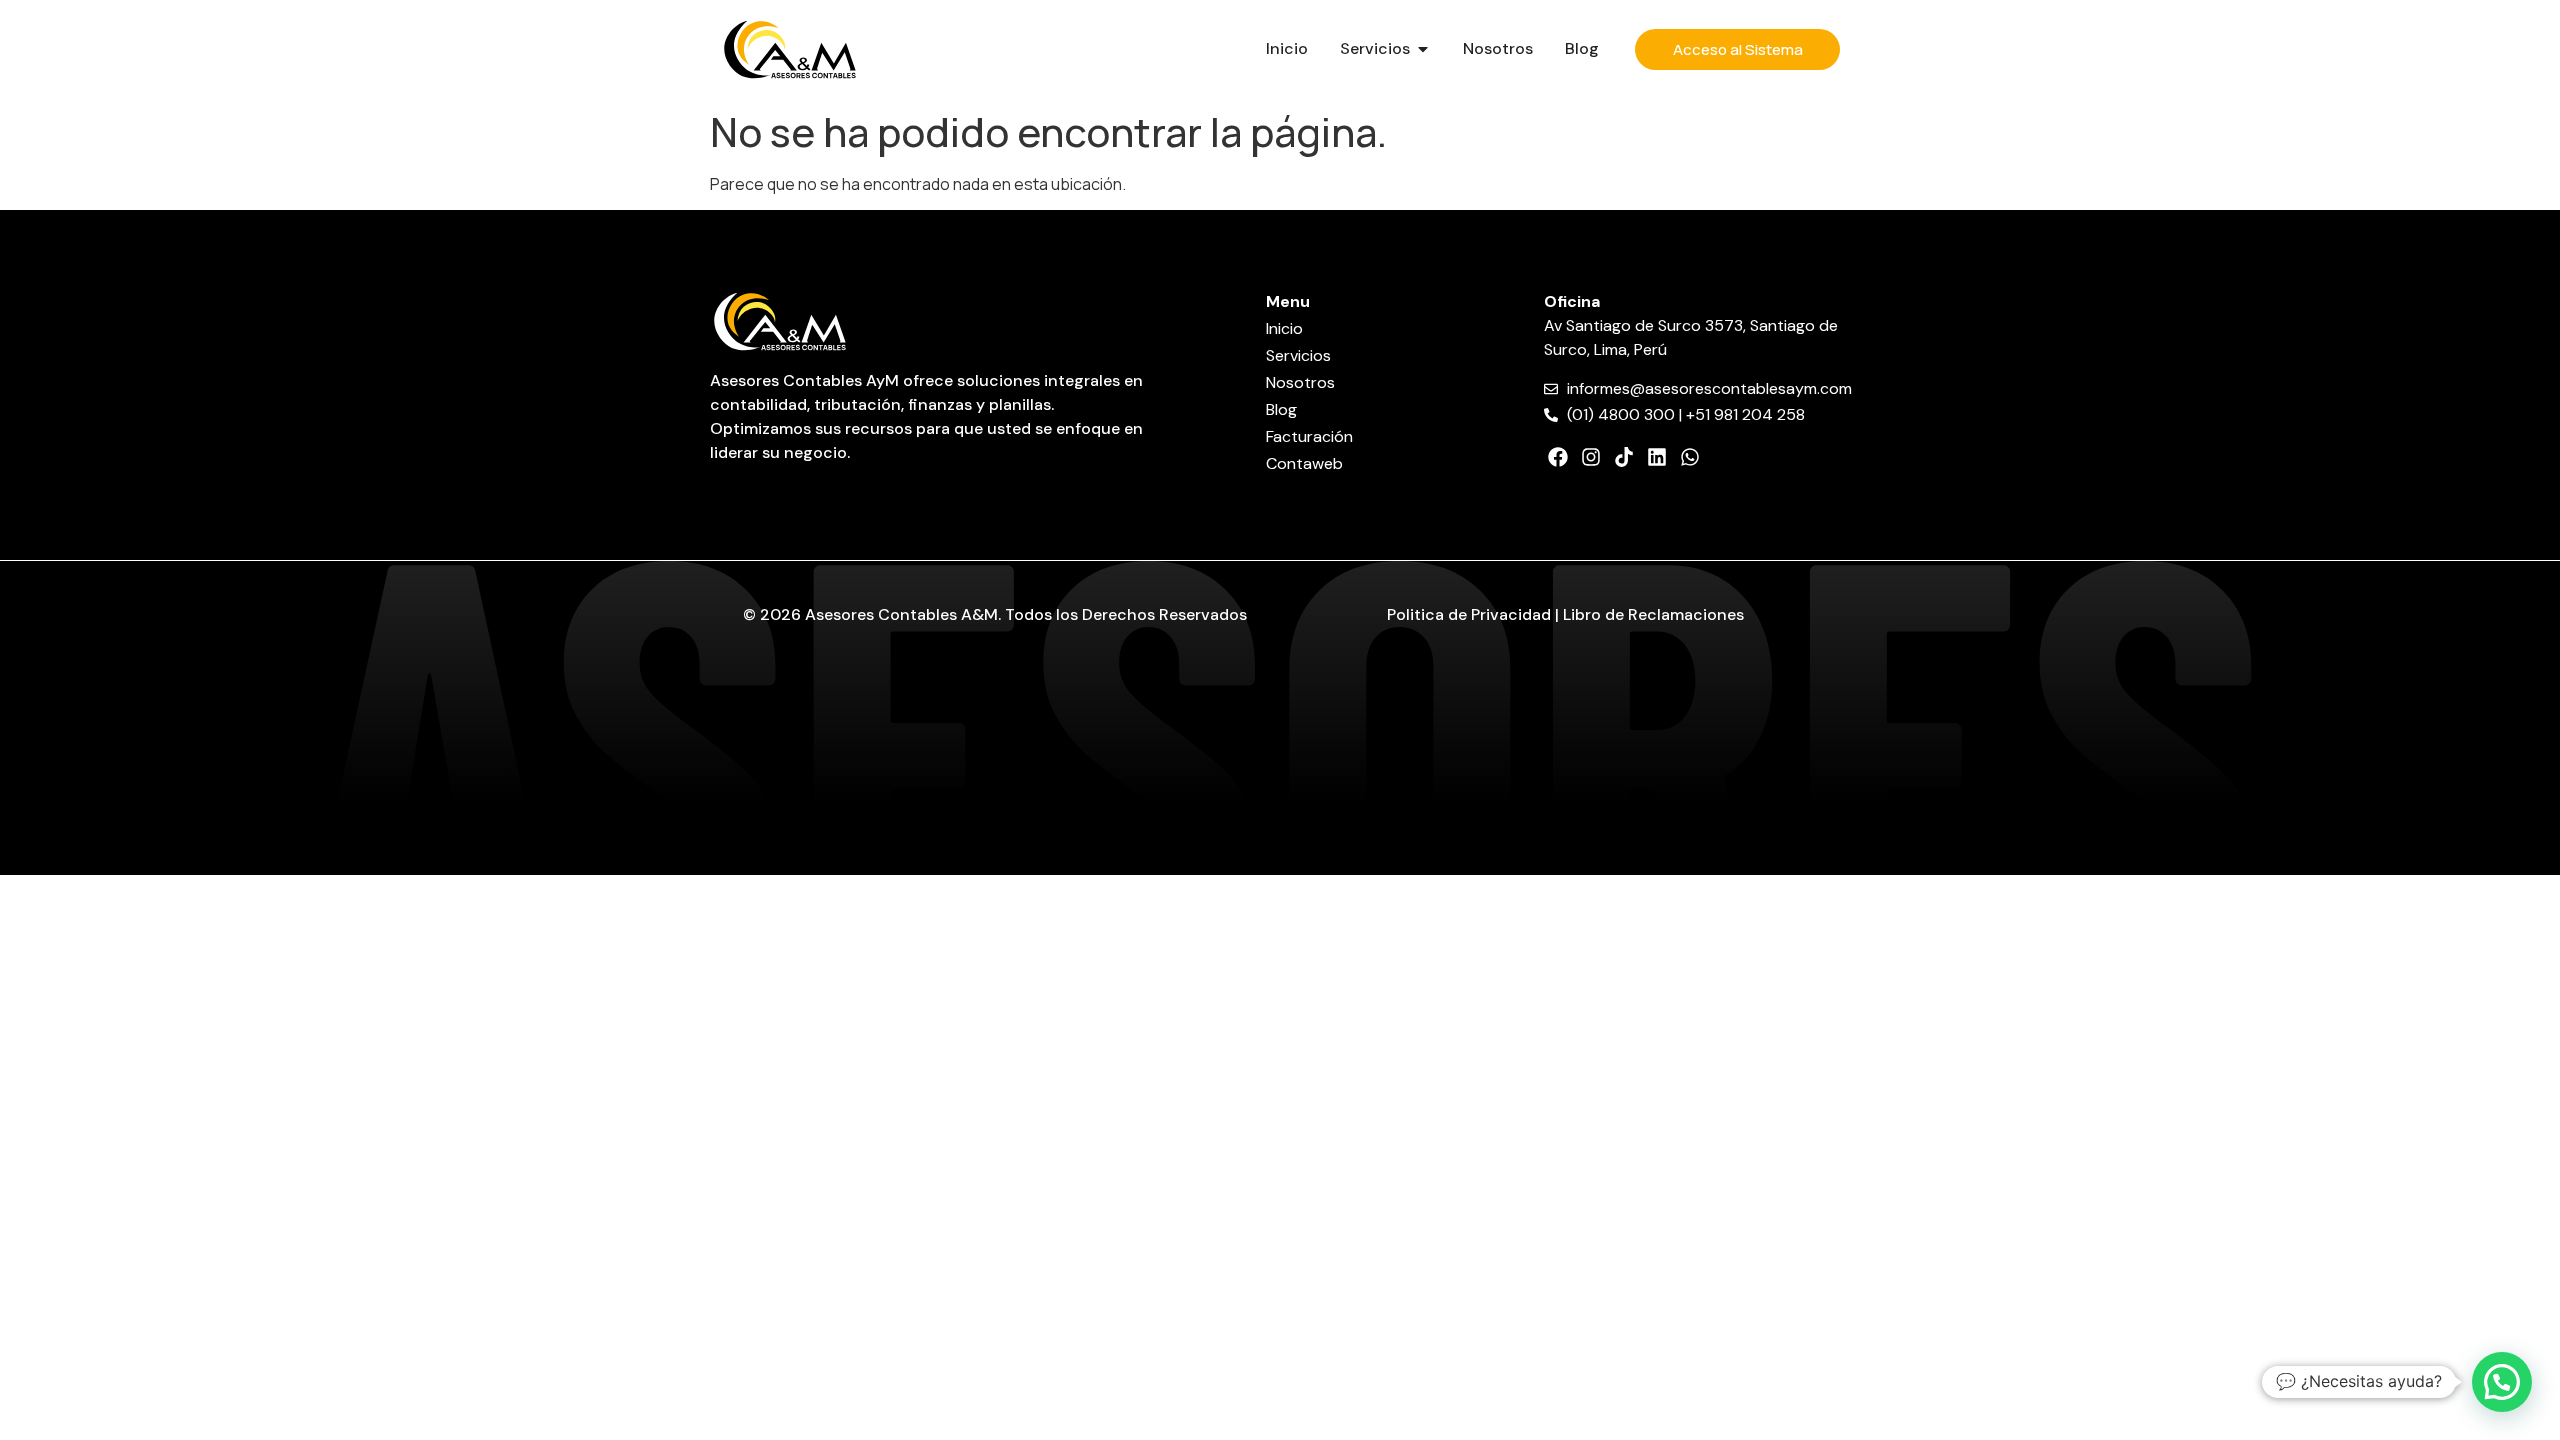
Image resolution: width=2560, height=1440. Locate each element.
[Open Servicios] (1423, 49)
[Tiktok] (1624, 457)
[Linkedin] (1657, 457)
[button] (2502, 1382)
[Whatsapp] (1690, 457)
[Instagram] (1591, 457)
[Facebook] (1558, 457)
